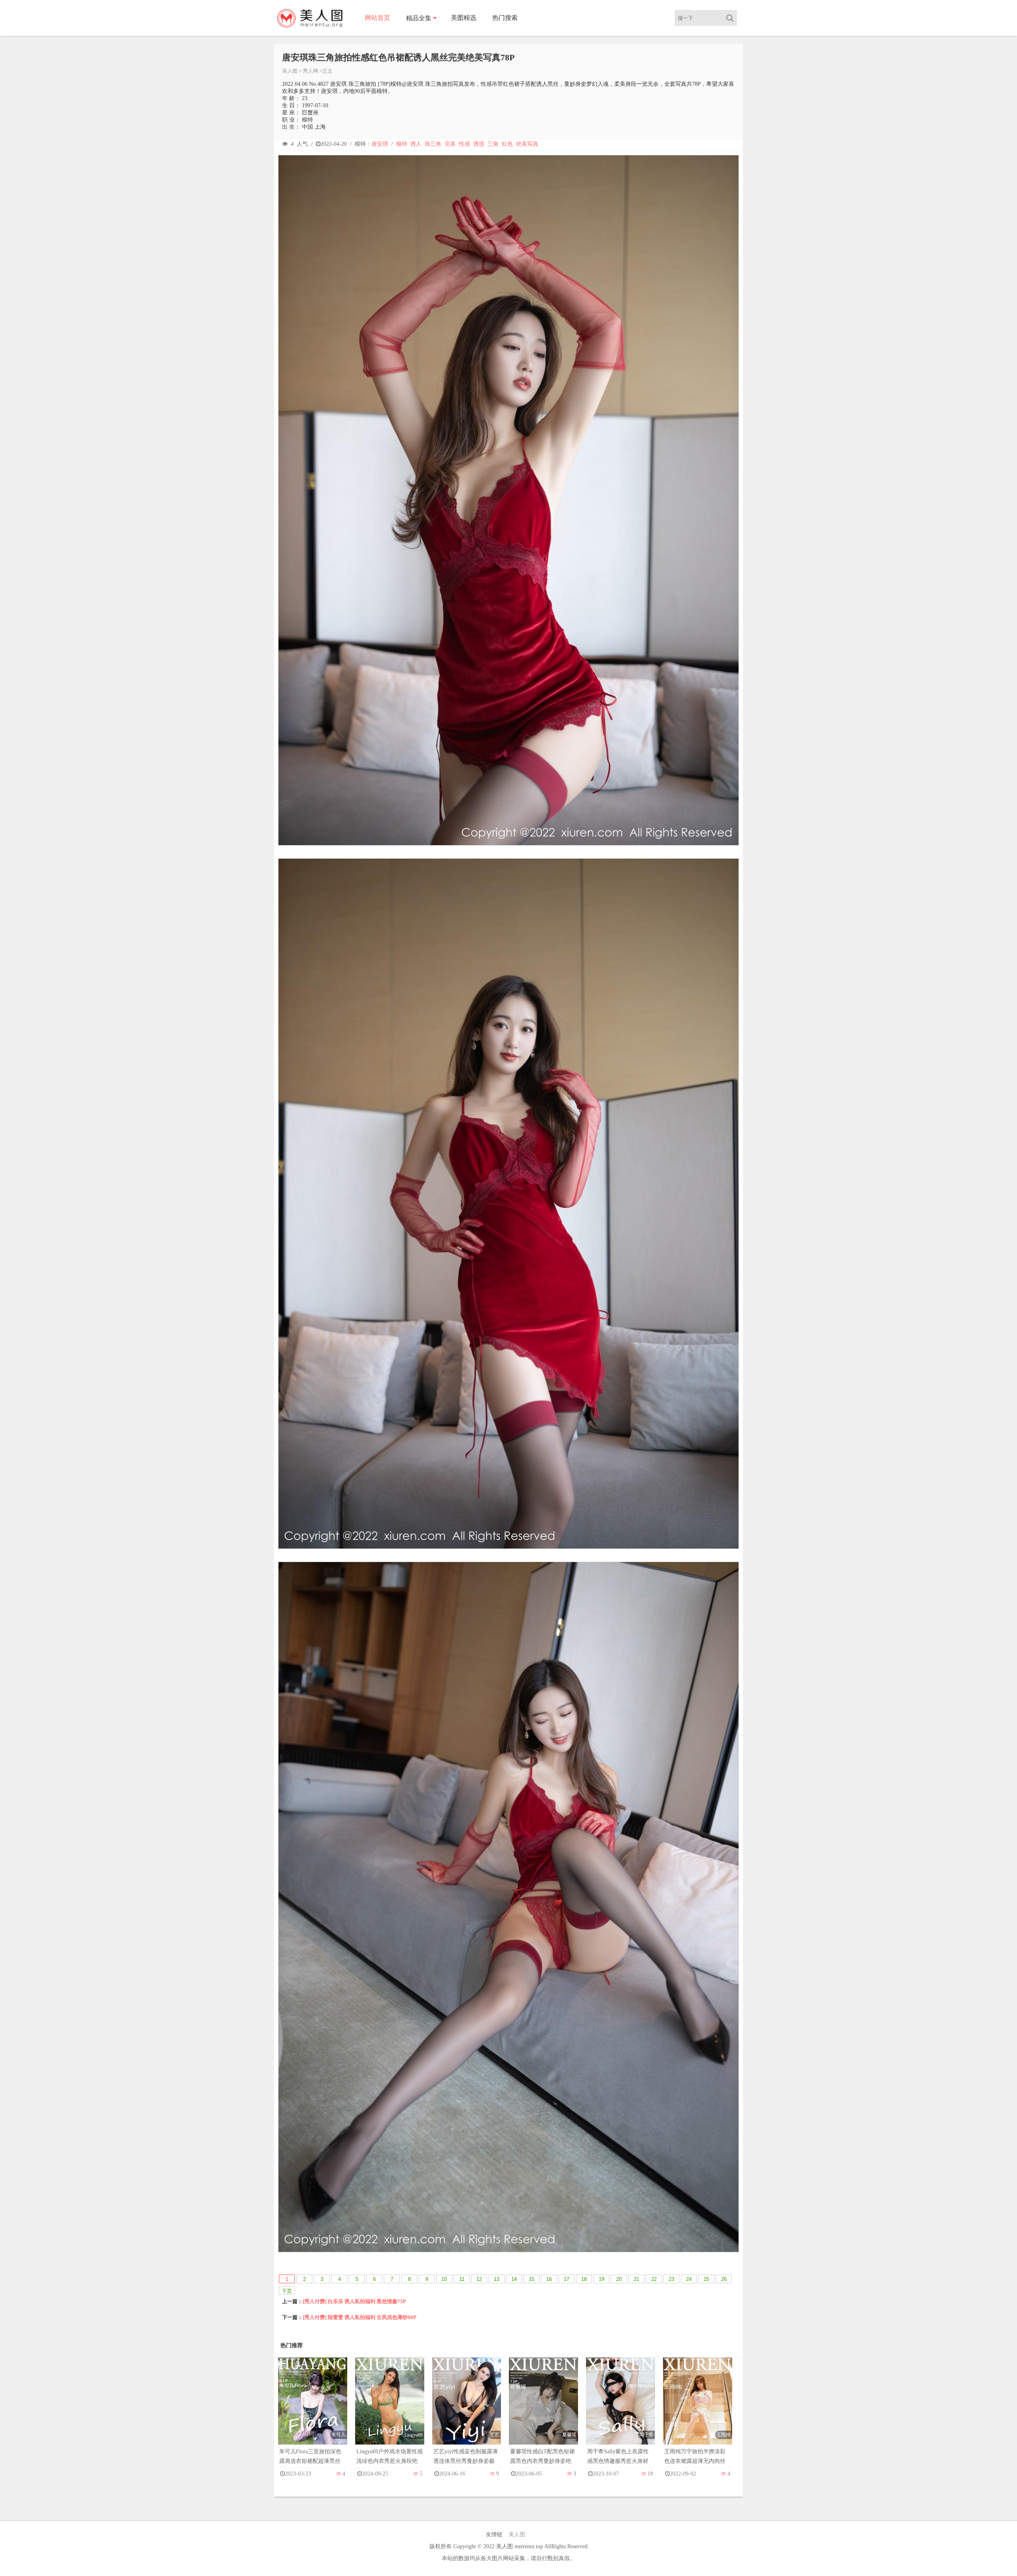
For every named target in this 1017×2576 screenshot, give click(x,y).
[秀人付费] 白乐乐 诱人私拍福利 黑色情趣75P (354, 2301)
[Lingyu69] (390, 2409)
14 (514, 2279)
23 (671, 2279)
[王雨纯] (698, 2409)
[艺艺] (467, 2409)
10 (444, 2279)
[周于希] (621, 2409)
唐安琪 (380, 144)
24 (689, 2279)
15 (532, 2279)
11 (462, 2279)
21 (636, 2279)
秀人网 (310, 71)
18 (584, 2279)
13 (497, 2279)
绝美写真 (527, 144)
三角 (493, 144)
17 (567, 2279)
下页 (287, 2291)
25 (706, 2279)
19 (601, 2279)
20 (619, 2279)
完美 (450, 144)
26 (724, 2279)
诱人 (416, 144)
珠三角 (433, 144)
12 (479, 2279)
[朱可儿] (313, 2409)
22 (654, 2279)
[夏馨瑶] (543, 2409)
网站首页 (377, 18)
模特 (402, 144)
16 (549, 2279)
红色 (507, 144)
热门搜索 (505, 18)
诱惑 (479, 144)
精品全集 (419, 18)
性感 (464, 144)
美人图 (290, 71)
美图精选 (464, 18)
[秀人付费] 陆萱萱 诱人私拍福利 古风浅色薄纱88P (360, 2317)
